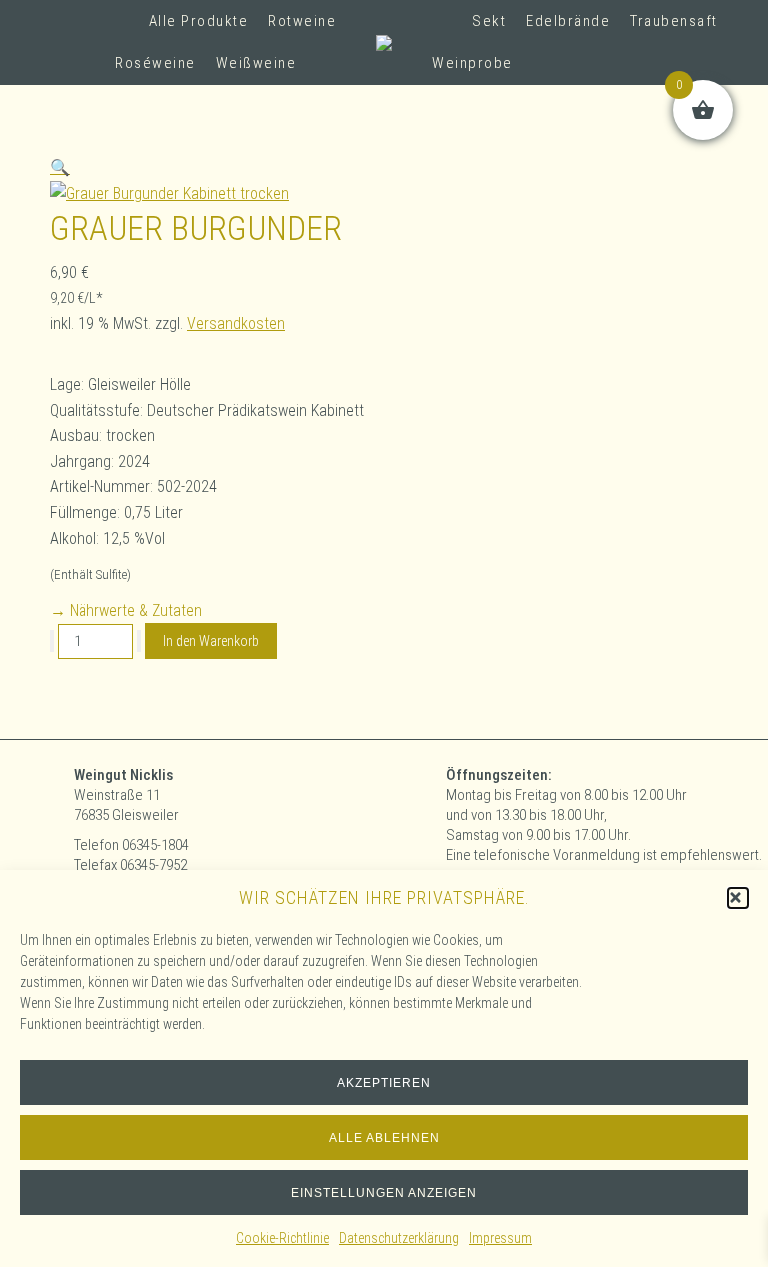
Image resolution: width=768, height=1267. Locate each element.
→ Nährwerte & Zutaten (126, 610)
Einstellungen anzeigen (384, 1193)
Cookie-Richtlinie (282, 1238)
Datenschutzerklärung (399, 1238)
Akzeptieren (384, 1083)
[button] (738, 898)
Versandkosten (236, 323)
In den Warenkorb (211, 641)
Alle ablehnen (384, 1138)
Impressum (500, 1238)
